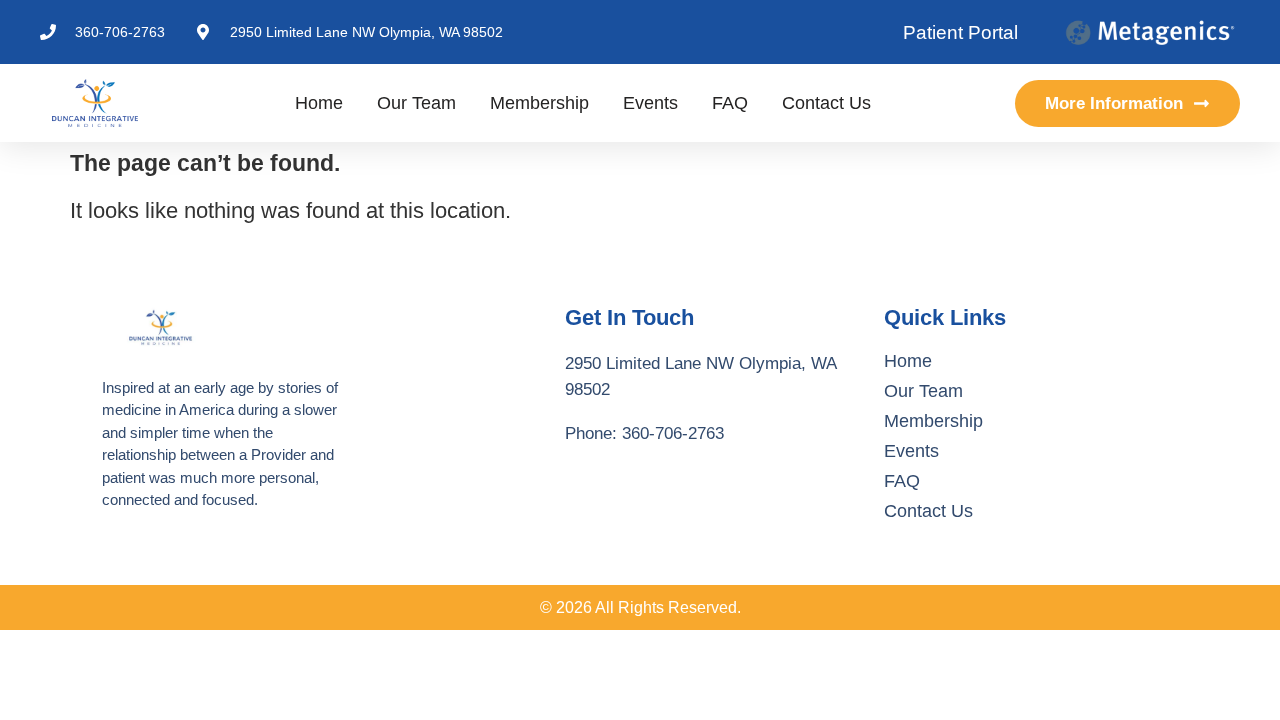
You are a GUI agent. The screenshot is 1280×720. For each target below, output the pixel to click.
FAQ (730, 103)
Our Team (416, 103)
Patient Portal (960, 32)
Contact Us (826, 103)
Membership (539, 103)
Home (319, 103)
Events (650, 103)
